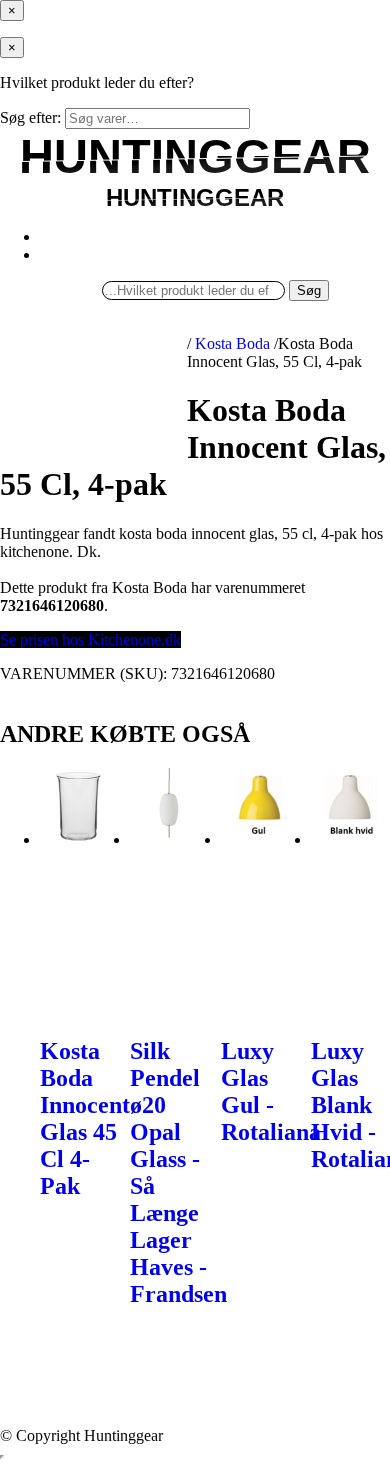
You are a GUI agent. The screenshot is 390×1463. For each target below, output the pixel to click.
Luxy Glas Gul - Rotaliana (271, 1091)
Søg (309, 290)
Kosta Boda (232, 343)
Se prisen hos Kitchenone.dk (90, 639)
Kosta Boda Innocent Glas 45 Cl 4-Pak (85, 1118)
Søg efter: (30, 117)
